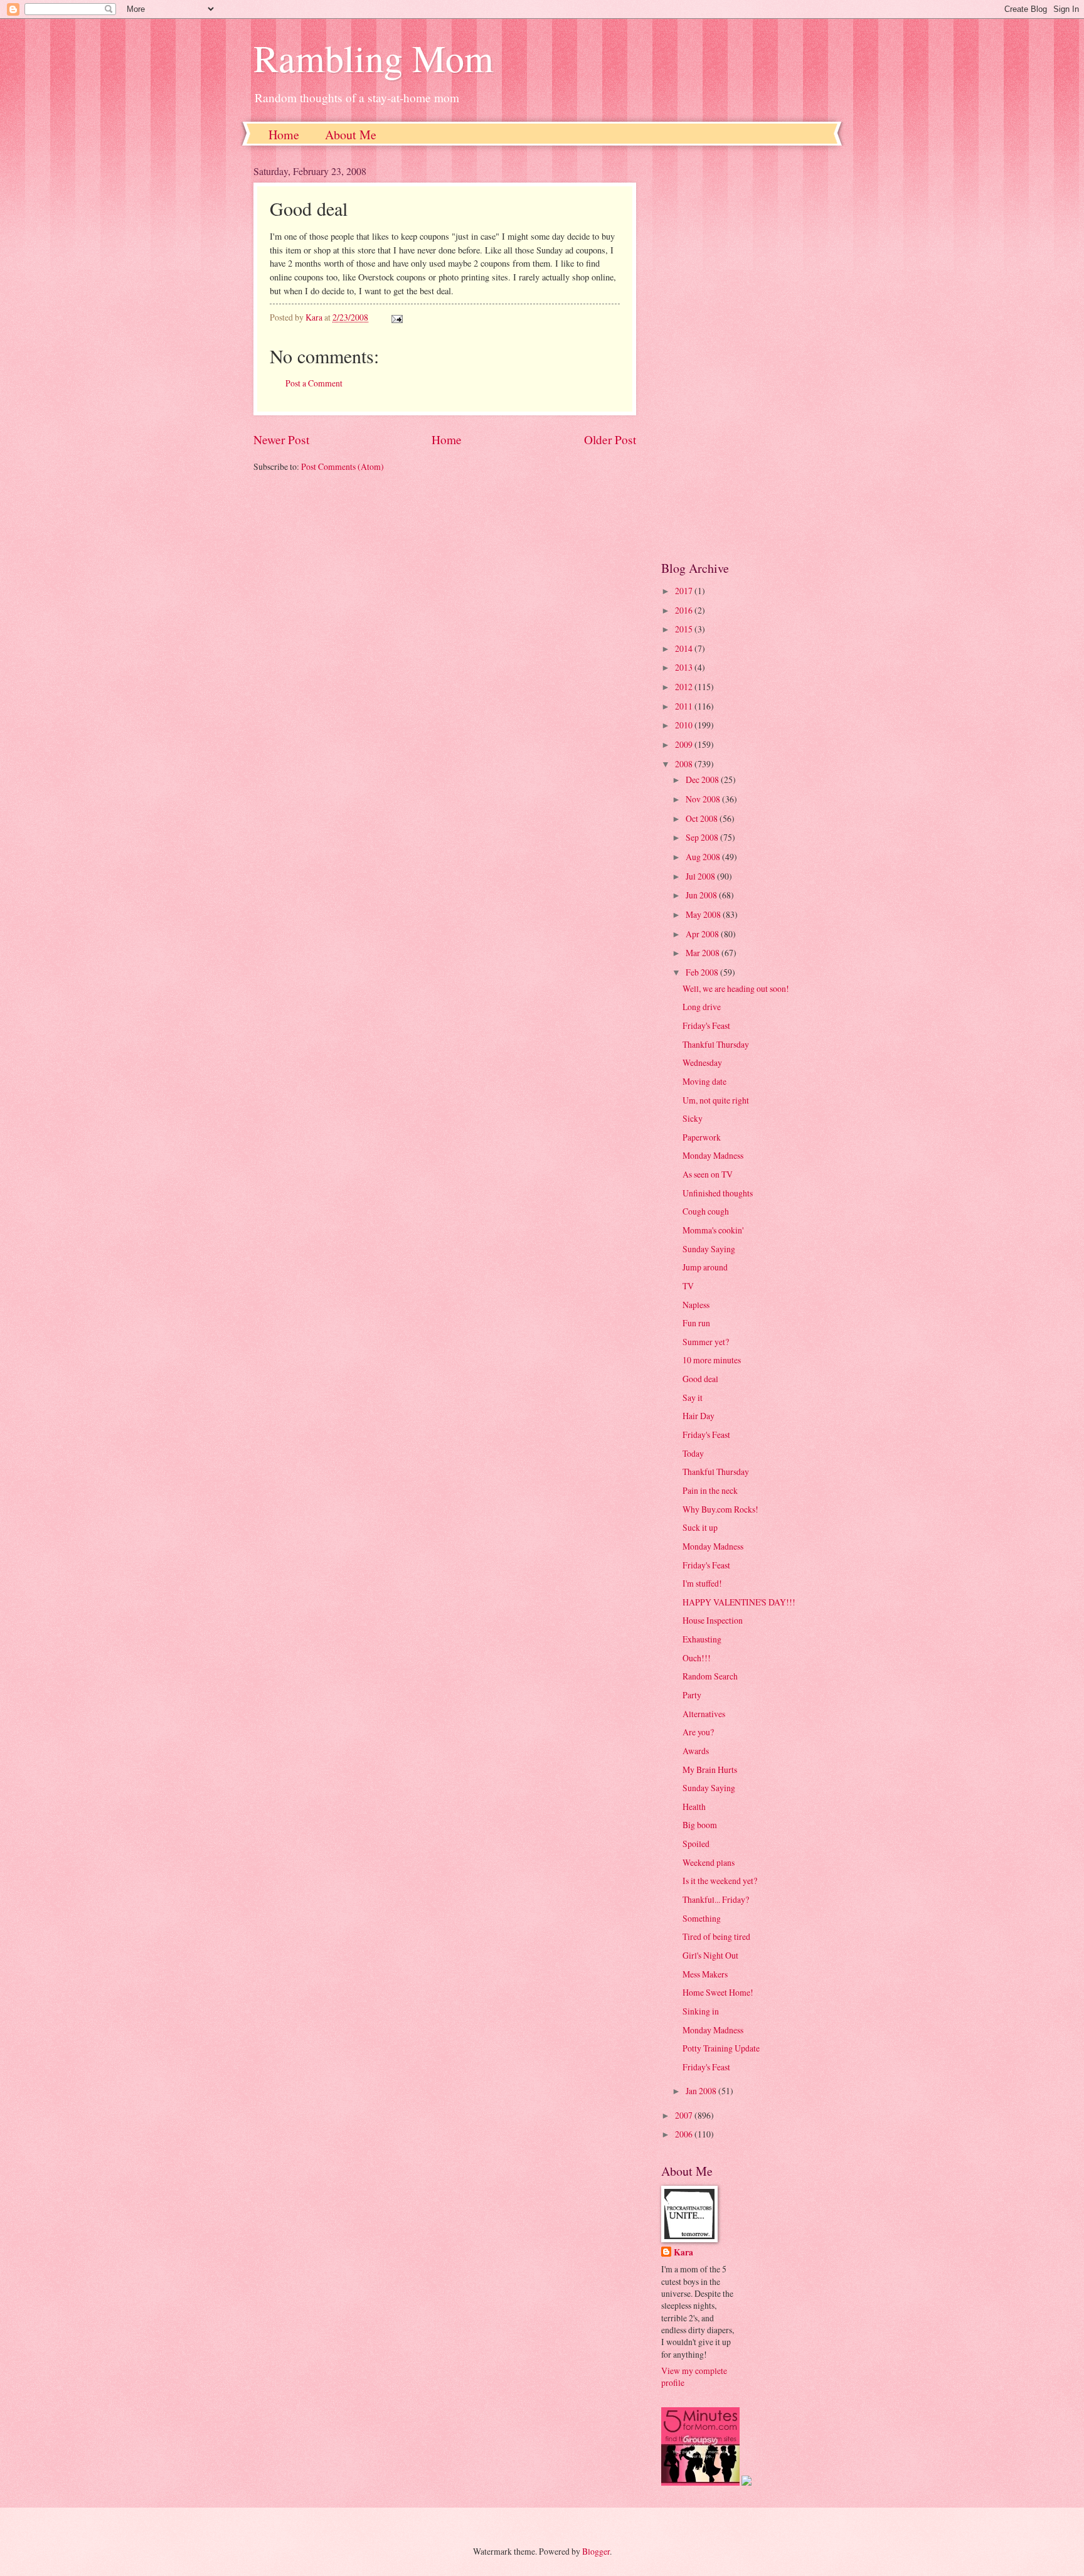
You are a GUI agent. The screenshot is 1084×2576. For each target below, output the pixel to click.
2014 (685, 648)
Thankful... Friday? (716, 1899)
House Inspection (713, 1620)
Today (693, 1453)
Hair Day (699, 1416)
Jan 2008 (702, 2091)
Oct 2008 (703, 818)
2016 (685, 610)
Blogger (596, 2551)
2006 (685, 2134)
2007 (685, 2115)
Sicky (693, 1118)
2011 (685, 706)
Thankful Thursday (716, 1044)
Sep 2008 (703, 837)
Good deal (700, 1379)
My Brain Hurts (710, 1770)
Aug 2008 (704, 857)
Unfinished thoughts (718, 1193)
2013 (685, 667)
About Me (351, 135)
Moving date (704, 1081)
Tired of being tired (716, 1936)
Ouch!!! (697, 1658)
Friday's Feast (706, 1025)
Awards (696, 1751)
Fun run (696, 1323)
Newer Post (281, 439)
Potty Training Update (721, 2048)
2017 (685, 591)
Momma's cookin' (713, 1230)
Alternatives (704, 1714)
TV (688, 1286)
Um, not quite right (716, 1100)
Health (694, 1807)
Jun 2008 (702, 895)
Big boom (700, 1825)
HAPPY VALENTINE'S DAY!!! (739, 1602)
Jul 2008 (701, 876)
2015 (685, 629)
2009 (685, 744)
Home (284, 135)
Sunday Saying (709, 1249)
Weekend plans (709, 1862)
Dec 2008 (703, 780)
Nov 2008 (704, 799)
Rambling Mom (374, 58)
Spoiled (696, 1844)
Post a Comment (314, 383)
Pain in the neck (710, 1490)
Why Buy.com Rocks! (720, 1509)
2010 (685, 725)
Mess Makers (705, 1974)
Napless (696, 1305)
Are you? (698, 1732)
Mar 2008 (704, 953)
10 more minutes (712, 1360)
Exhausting (702, 1639)
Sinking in (701, 2011)
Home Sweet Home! (718, 1992)
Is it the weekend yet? (720, 1881)
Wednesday (702, 1062)
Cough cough (706, 1211)
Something (702, 1918)
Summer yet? (706, 1342)
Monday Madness (713, 1155)
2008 (685, 764)
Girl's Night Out (710, 1955)
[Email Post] (396, 317)
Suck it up (700, 1527)
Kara (683, 2253)
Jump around (705, 1267)
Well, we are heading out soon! (736, 988)
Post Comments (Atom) (343, 466)
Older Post (610, 439)
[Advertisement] (746, 353)
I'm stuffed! (702, 1583)
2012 (685, 687)
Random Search (710, 1676)
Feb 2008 (703, 972)
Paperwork (702, 1137)
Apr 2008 (703, 934)
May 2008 (704, 914)
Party (692, 1695)
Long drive (702, 1007)
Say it (693, 1397)
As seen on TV (708, 1174)
